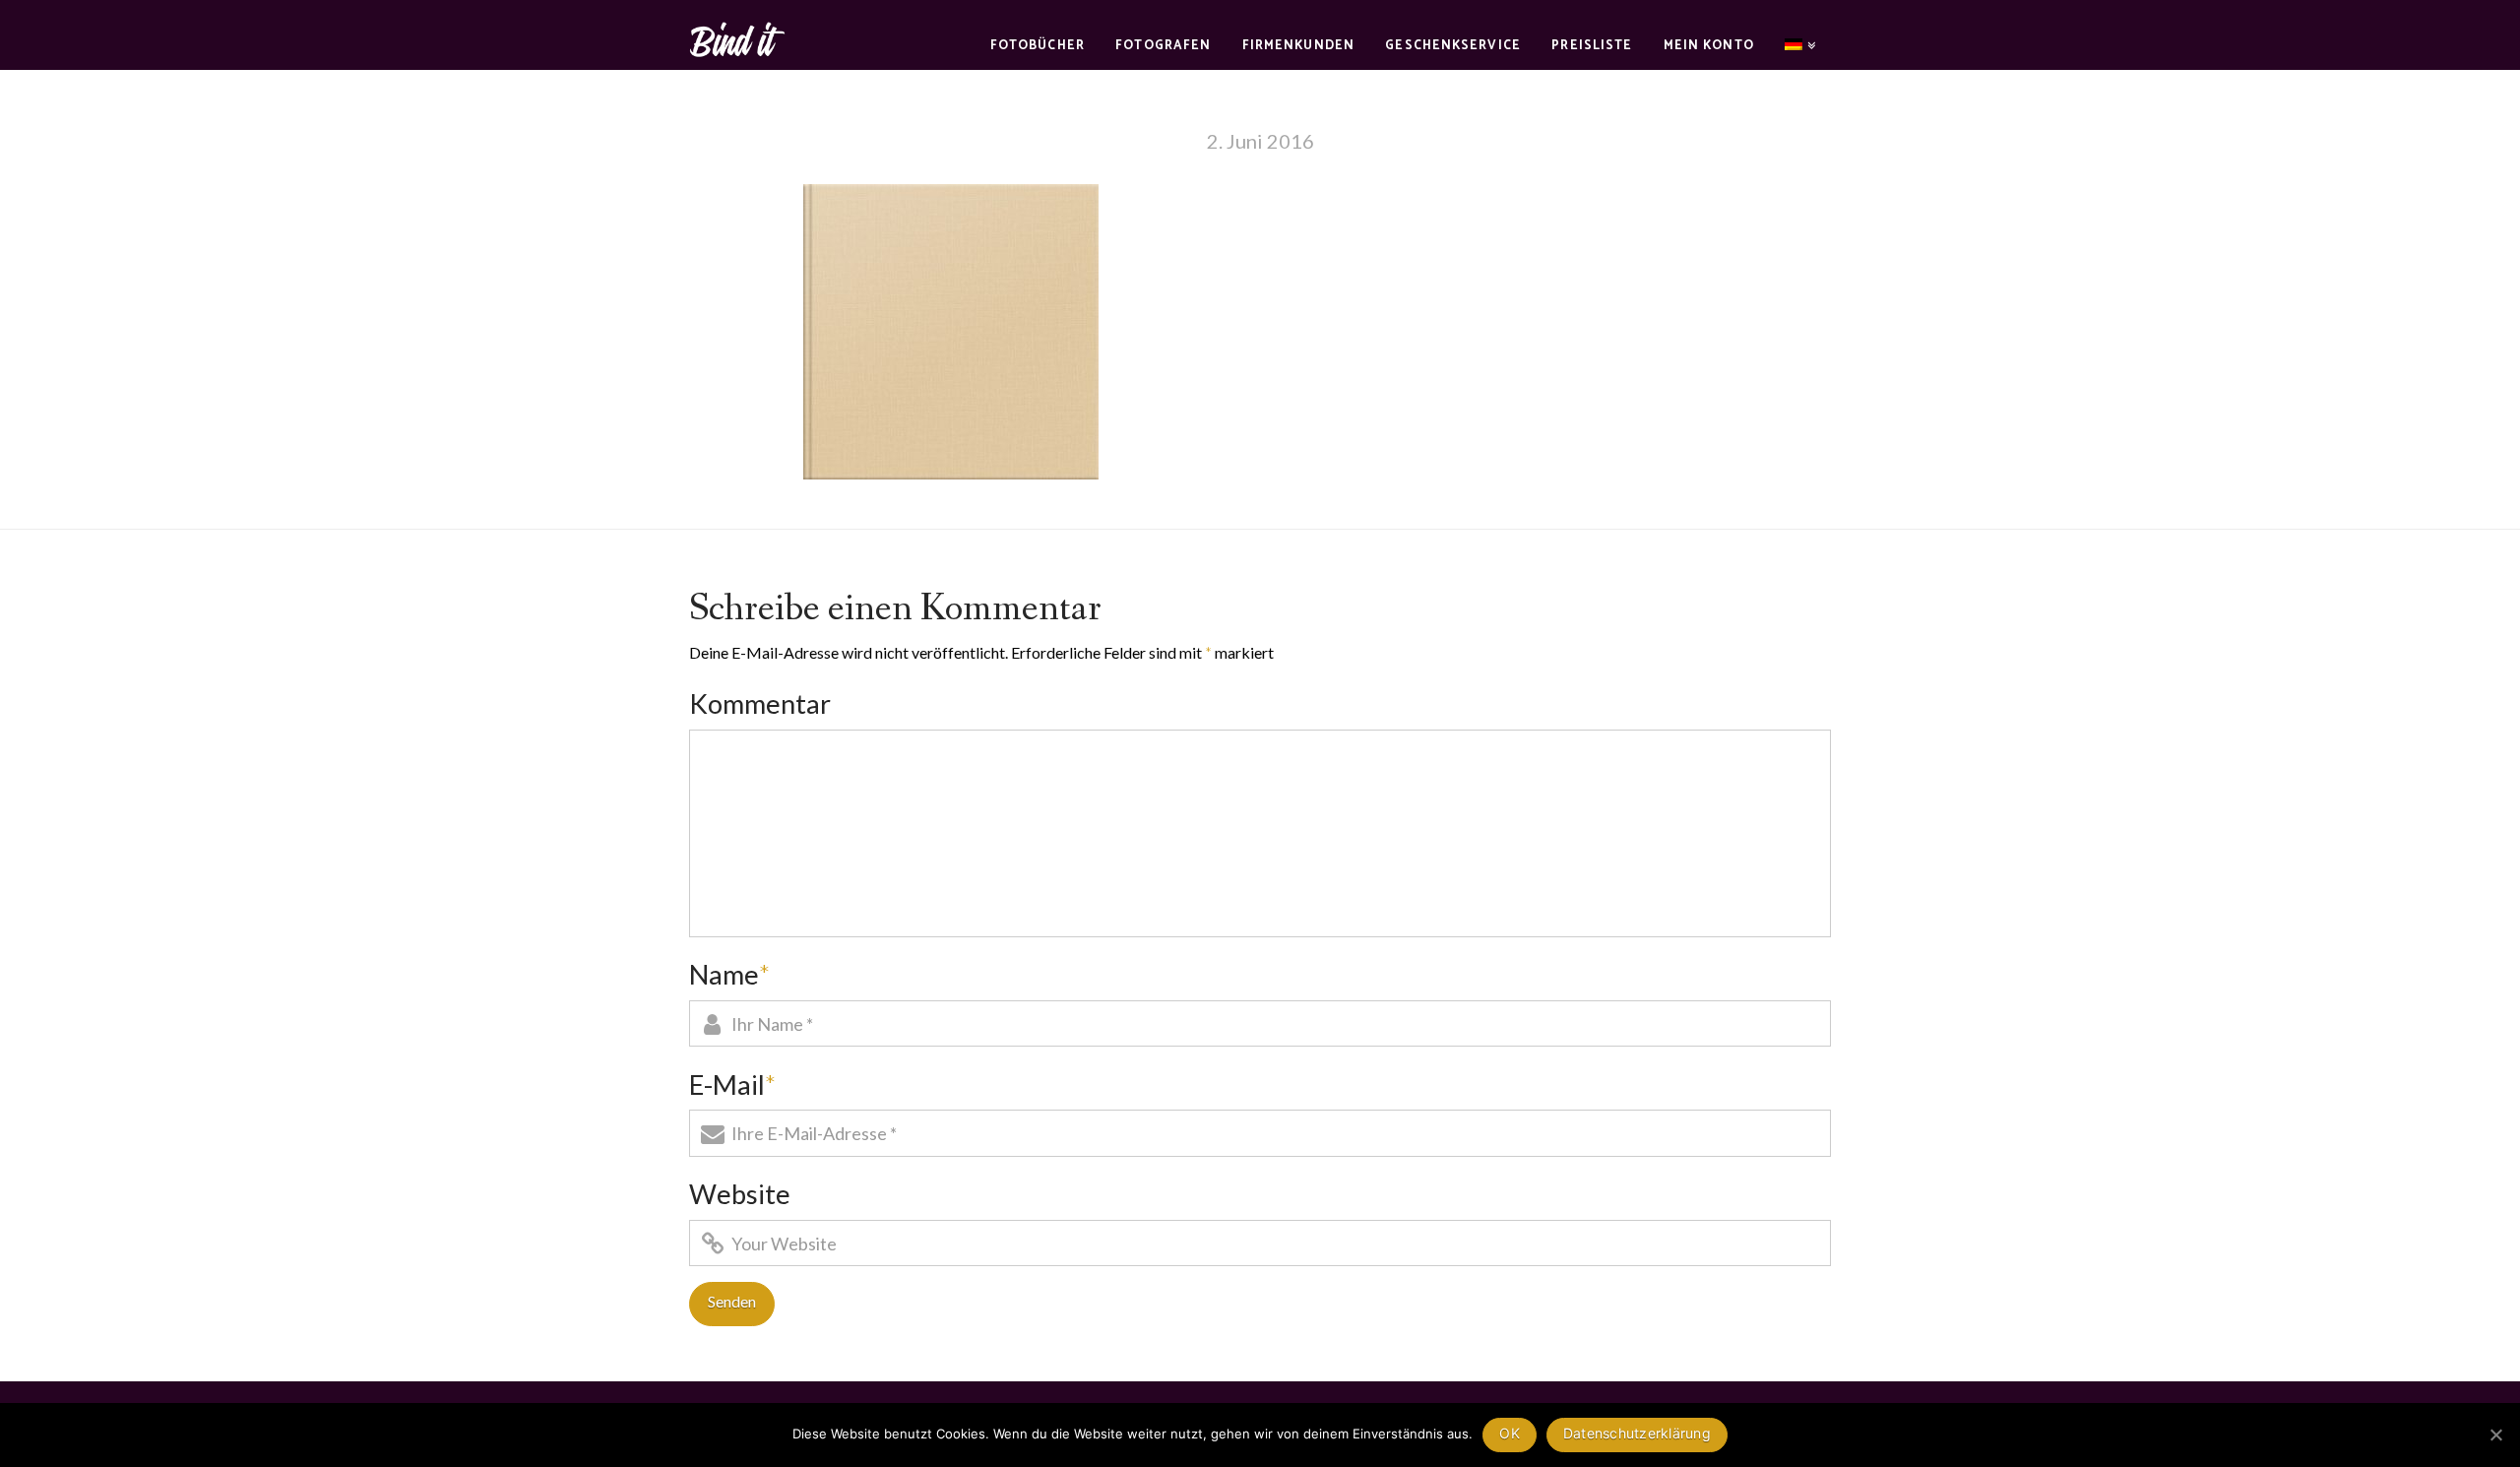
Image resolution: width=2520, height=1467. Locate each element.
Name (729, 974)
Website (740, 1194)
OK (1510, 1433)
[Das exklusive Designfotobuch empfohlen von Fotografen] (738, 37)
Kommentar (760, 703)
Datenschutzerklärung (1637, 1433)
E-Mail (732, 1084)
